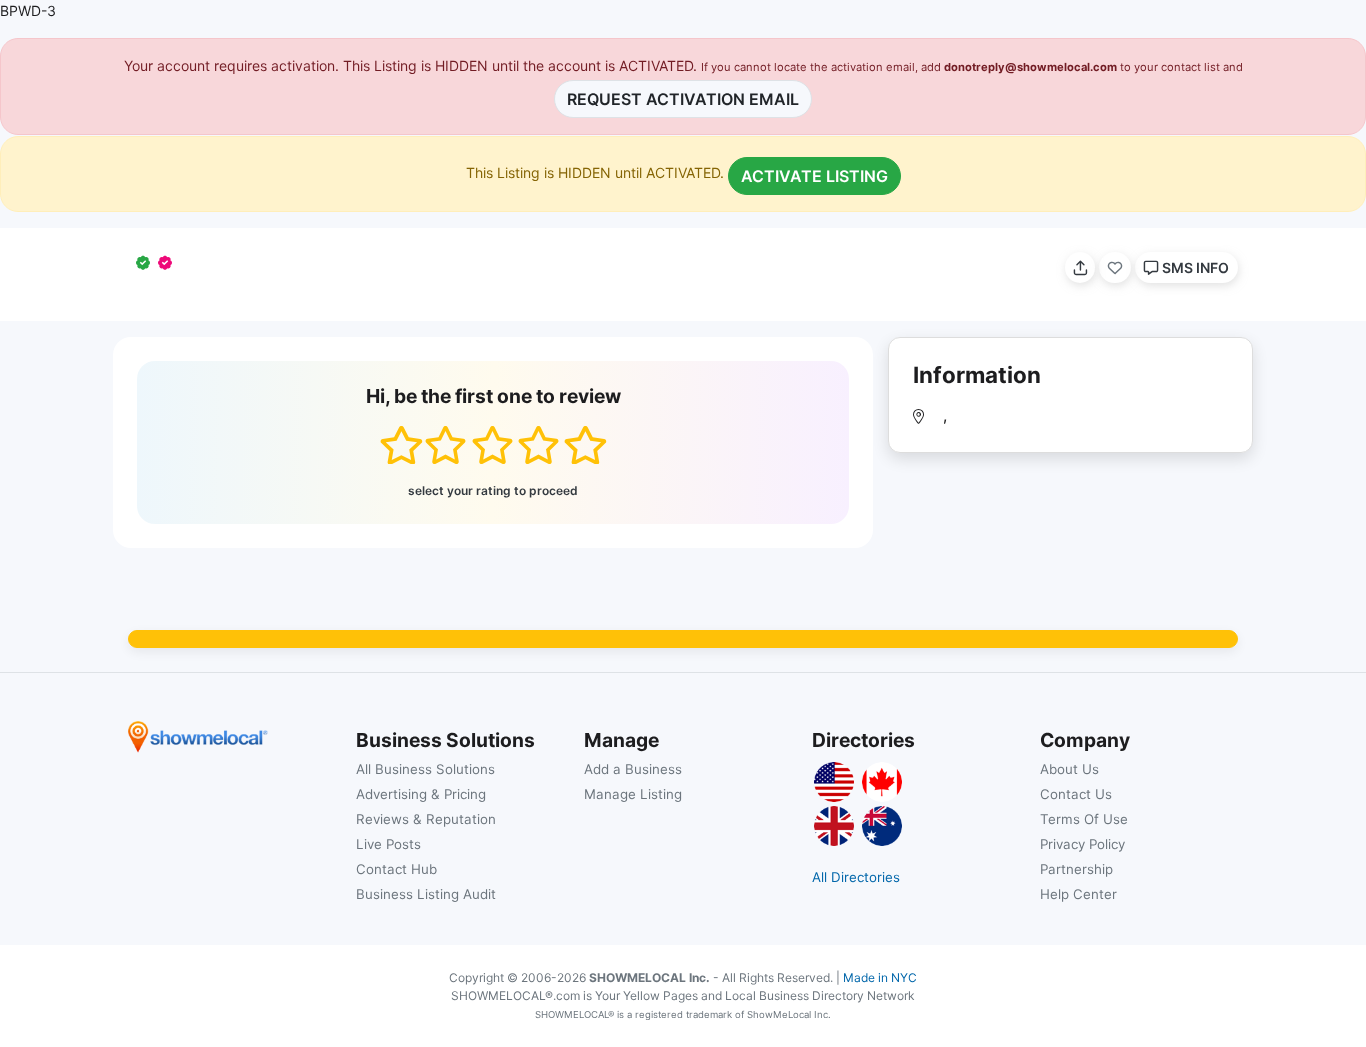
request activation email (683, 99)
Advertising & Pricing (421, 794)
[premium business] (169, 262)
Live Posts (388, 844)
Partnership (1076, 869)
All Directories (856, 877)
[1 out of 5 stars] (400, 445)
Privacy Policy (1082, 844)
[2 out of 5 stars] (445, 445)
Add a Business (633, 769)
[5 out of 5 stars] (584, 445)
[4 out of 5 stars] (538, 445)
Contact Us (1076, 794)
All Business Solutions (425, 769)
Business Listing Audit (426, 894)
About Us (1069, 769)
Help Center (1078, 894)
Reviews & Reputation (426, 819)
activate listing (814, 176)
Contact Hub (396, 869)
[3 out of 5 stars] (492, 445)
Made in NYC (880, 977)
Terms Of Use (1084, 819)
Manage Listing (633, 794)
